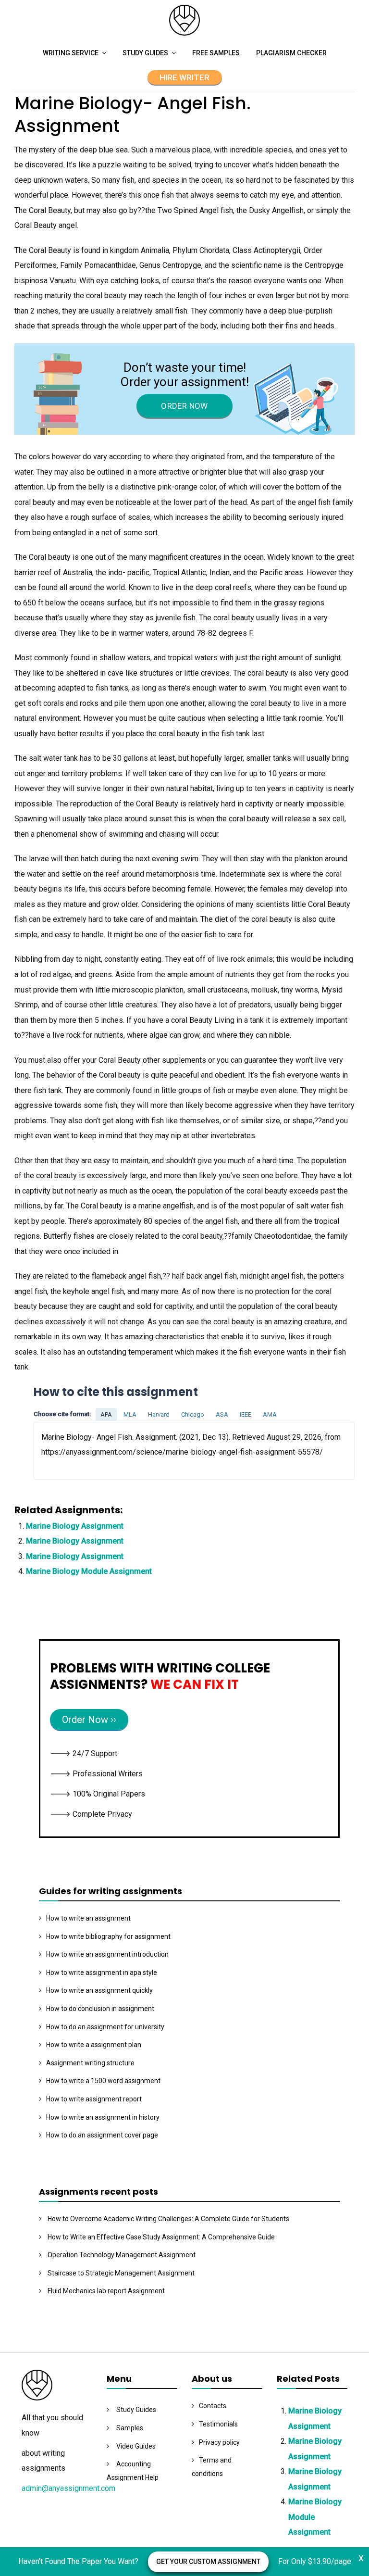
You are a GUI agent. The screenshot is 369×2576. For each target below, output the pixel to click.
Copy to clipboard (70, 1450)
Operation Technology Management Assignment (122, 2255)
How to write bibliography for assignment (108, 1936)
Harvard (159, 1414)
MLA (130, 1414)
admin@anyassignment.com (68, 2488)
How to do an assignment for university (105, 2027)
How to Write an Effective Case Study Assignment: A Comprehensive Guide (161, 2237)
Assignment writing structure (90, 2063)
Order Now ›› (89, 1720)
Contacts (213, 2406)
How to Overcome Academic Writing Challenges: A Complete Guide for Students (168, 2219)
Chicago (193, 1414)
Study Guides (145, 53)
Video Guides (136, 2446)
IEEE (246, 1414)
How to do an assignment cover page (102, 2135)
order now (184, 406)
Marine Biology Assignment (75, 1526)
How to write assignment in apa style (102, 1973)
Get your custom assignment (208, 2562)
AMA (270, 1414)
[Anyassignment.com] (184, 33)
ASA (222, 1414)
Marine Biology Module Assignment (89, 1571)
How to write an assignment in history (103, 2117)
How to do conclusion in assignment (100, 2009)
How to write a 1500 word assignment (103, 2081)
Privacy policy (219, 2442)
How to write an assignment (88, 1918)
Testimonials (218, 2424)
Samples (130, 2428)
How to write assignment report (94, 2099)
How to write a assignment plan (94, 2045)
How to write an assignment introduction (107, 1954)
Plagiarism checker (291, 53)
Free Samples (216, 53)
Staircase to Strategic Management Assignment (121, 2273)
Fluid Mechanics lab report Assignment (106, 2291)
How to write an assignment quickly (99, 1990)
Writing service (71, 53)
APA (106, 1414)
